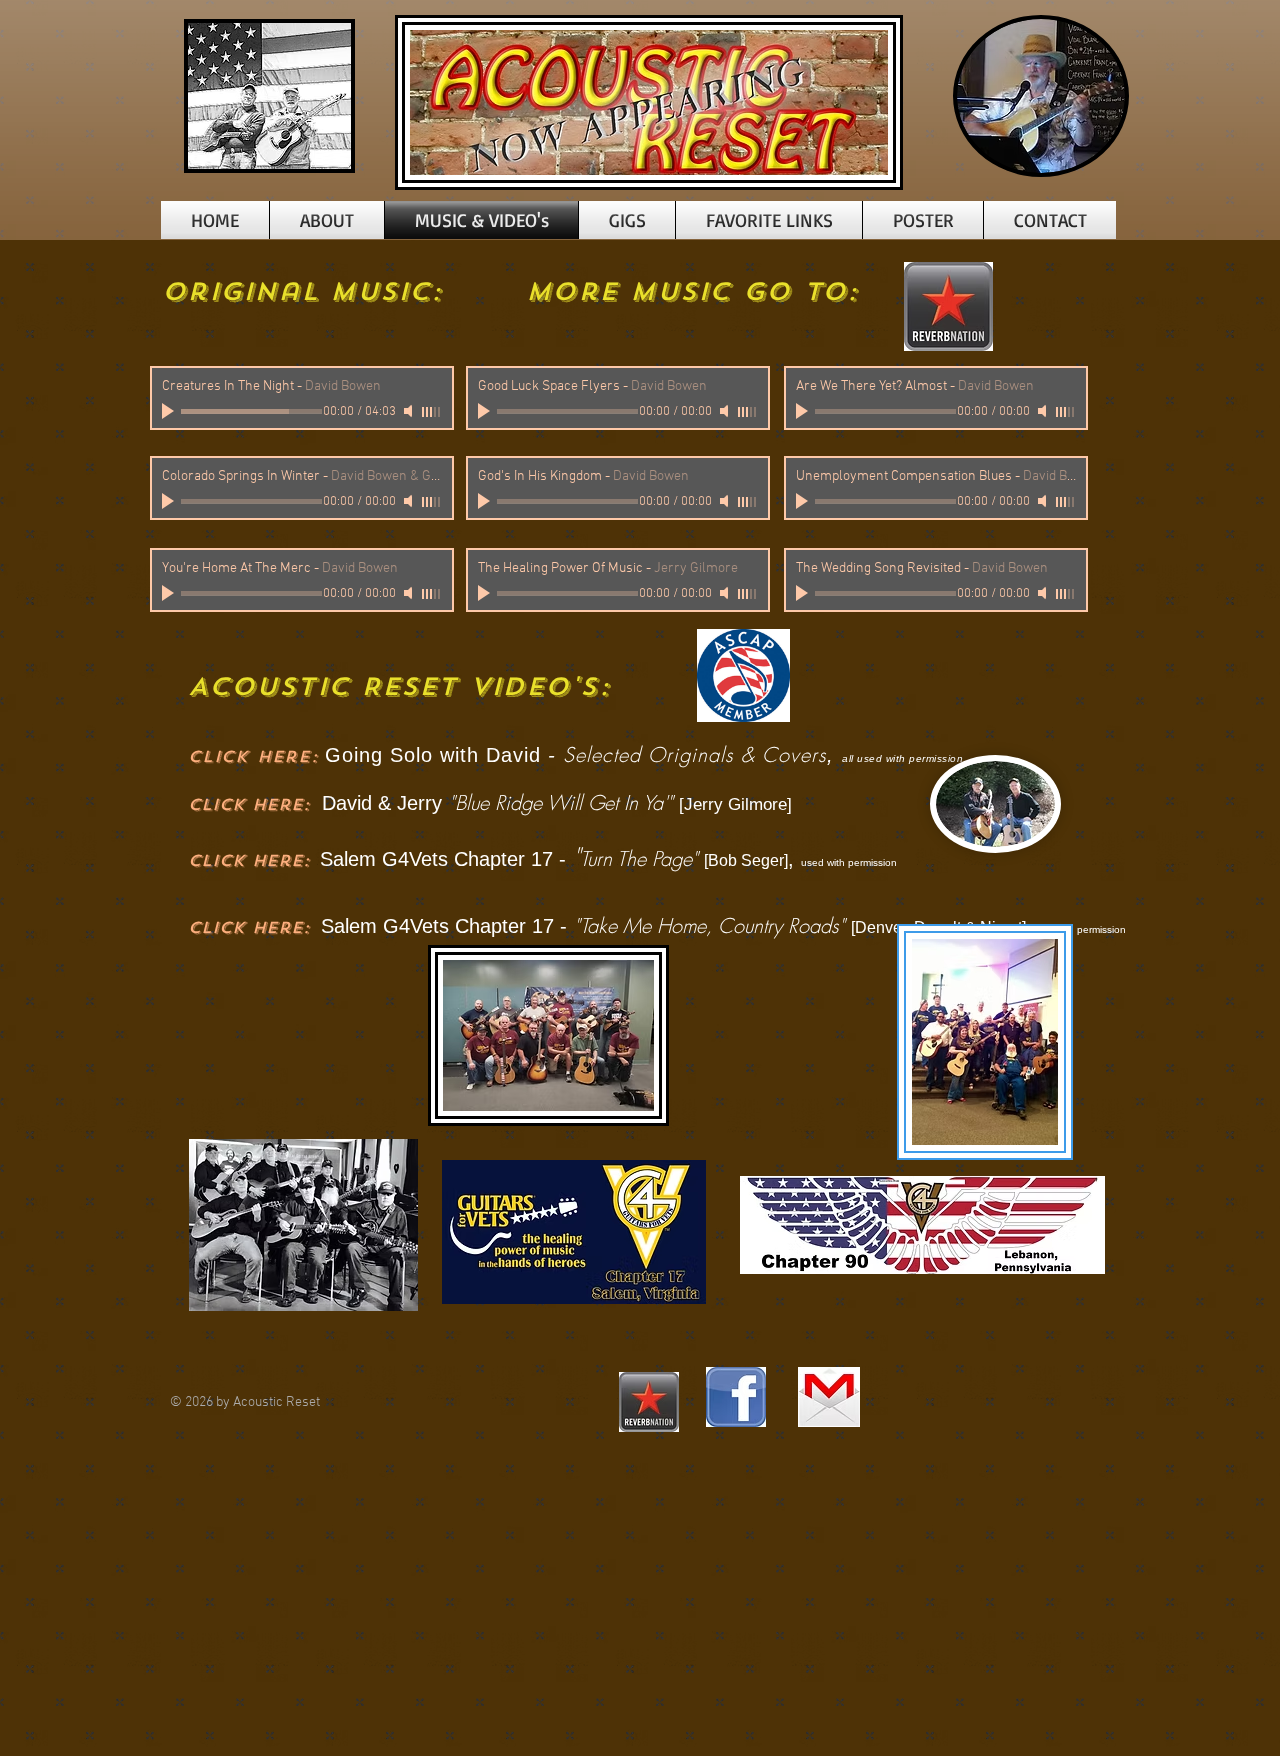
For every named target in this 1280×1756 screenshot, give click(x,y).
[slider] (432, 412)
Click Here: (249, 804)
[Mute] (410, 411)
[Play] (170, 411)
